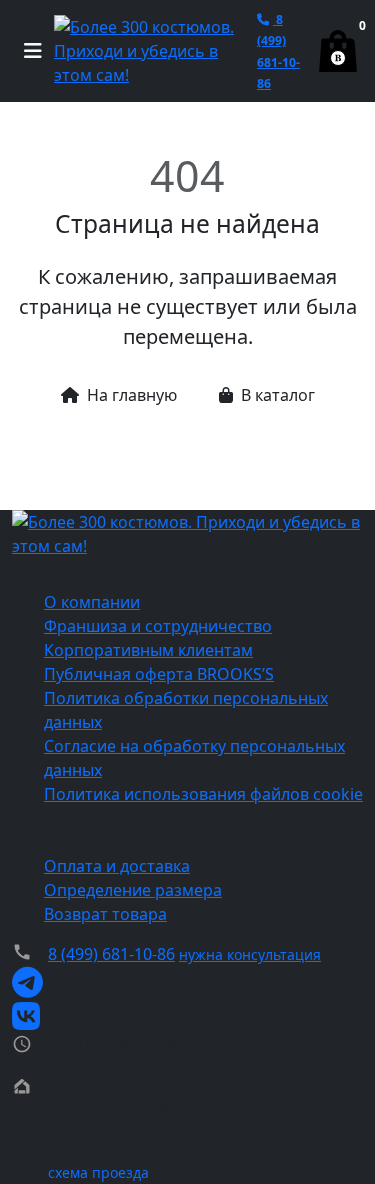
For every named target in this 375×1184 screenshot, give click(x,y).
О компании (92, 602)
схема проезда (98, 1172)
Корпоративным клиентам (148, 650)
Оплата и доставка (117, 866)
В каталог (278, 395)
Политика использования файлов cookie (203, 794)
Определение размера (133, 890)
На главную (132, 395)
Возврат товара (105, 914)
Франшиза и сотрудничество (158, 626)
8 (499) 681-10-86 (111, 954)
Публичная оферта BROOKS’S (159, 674)
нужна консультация (250, 954)
